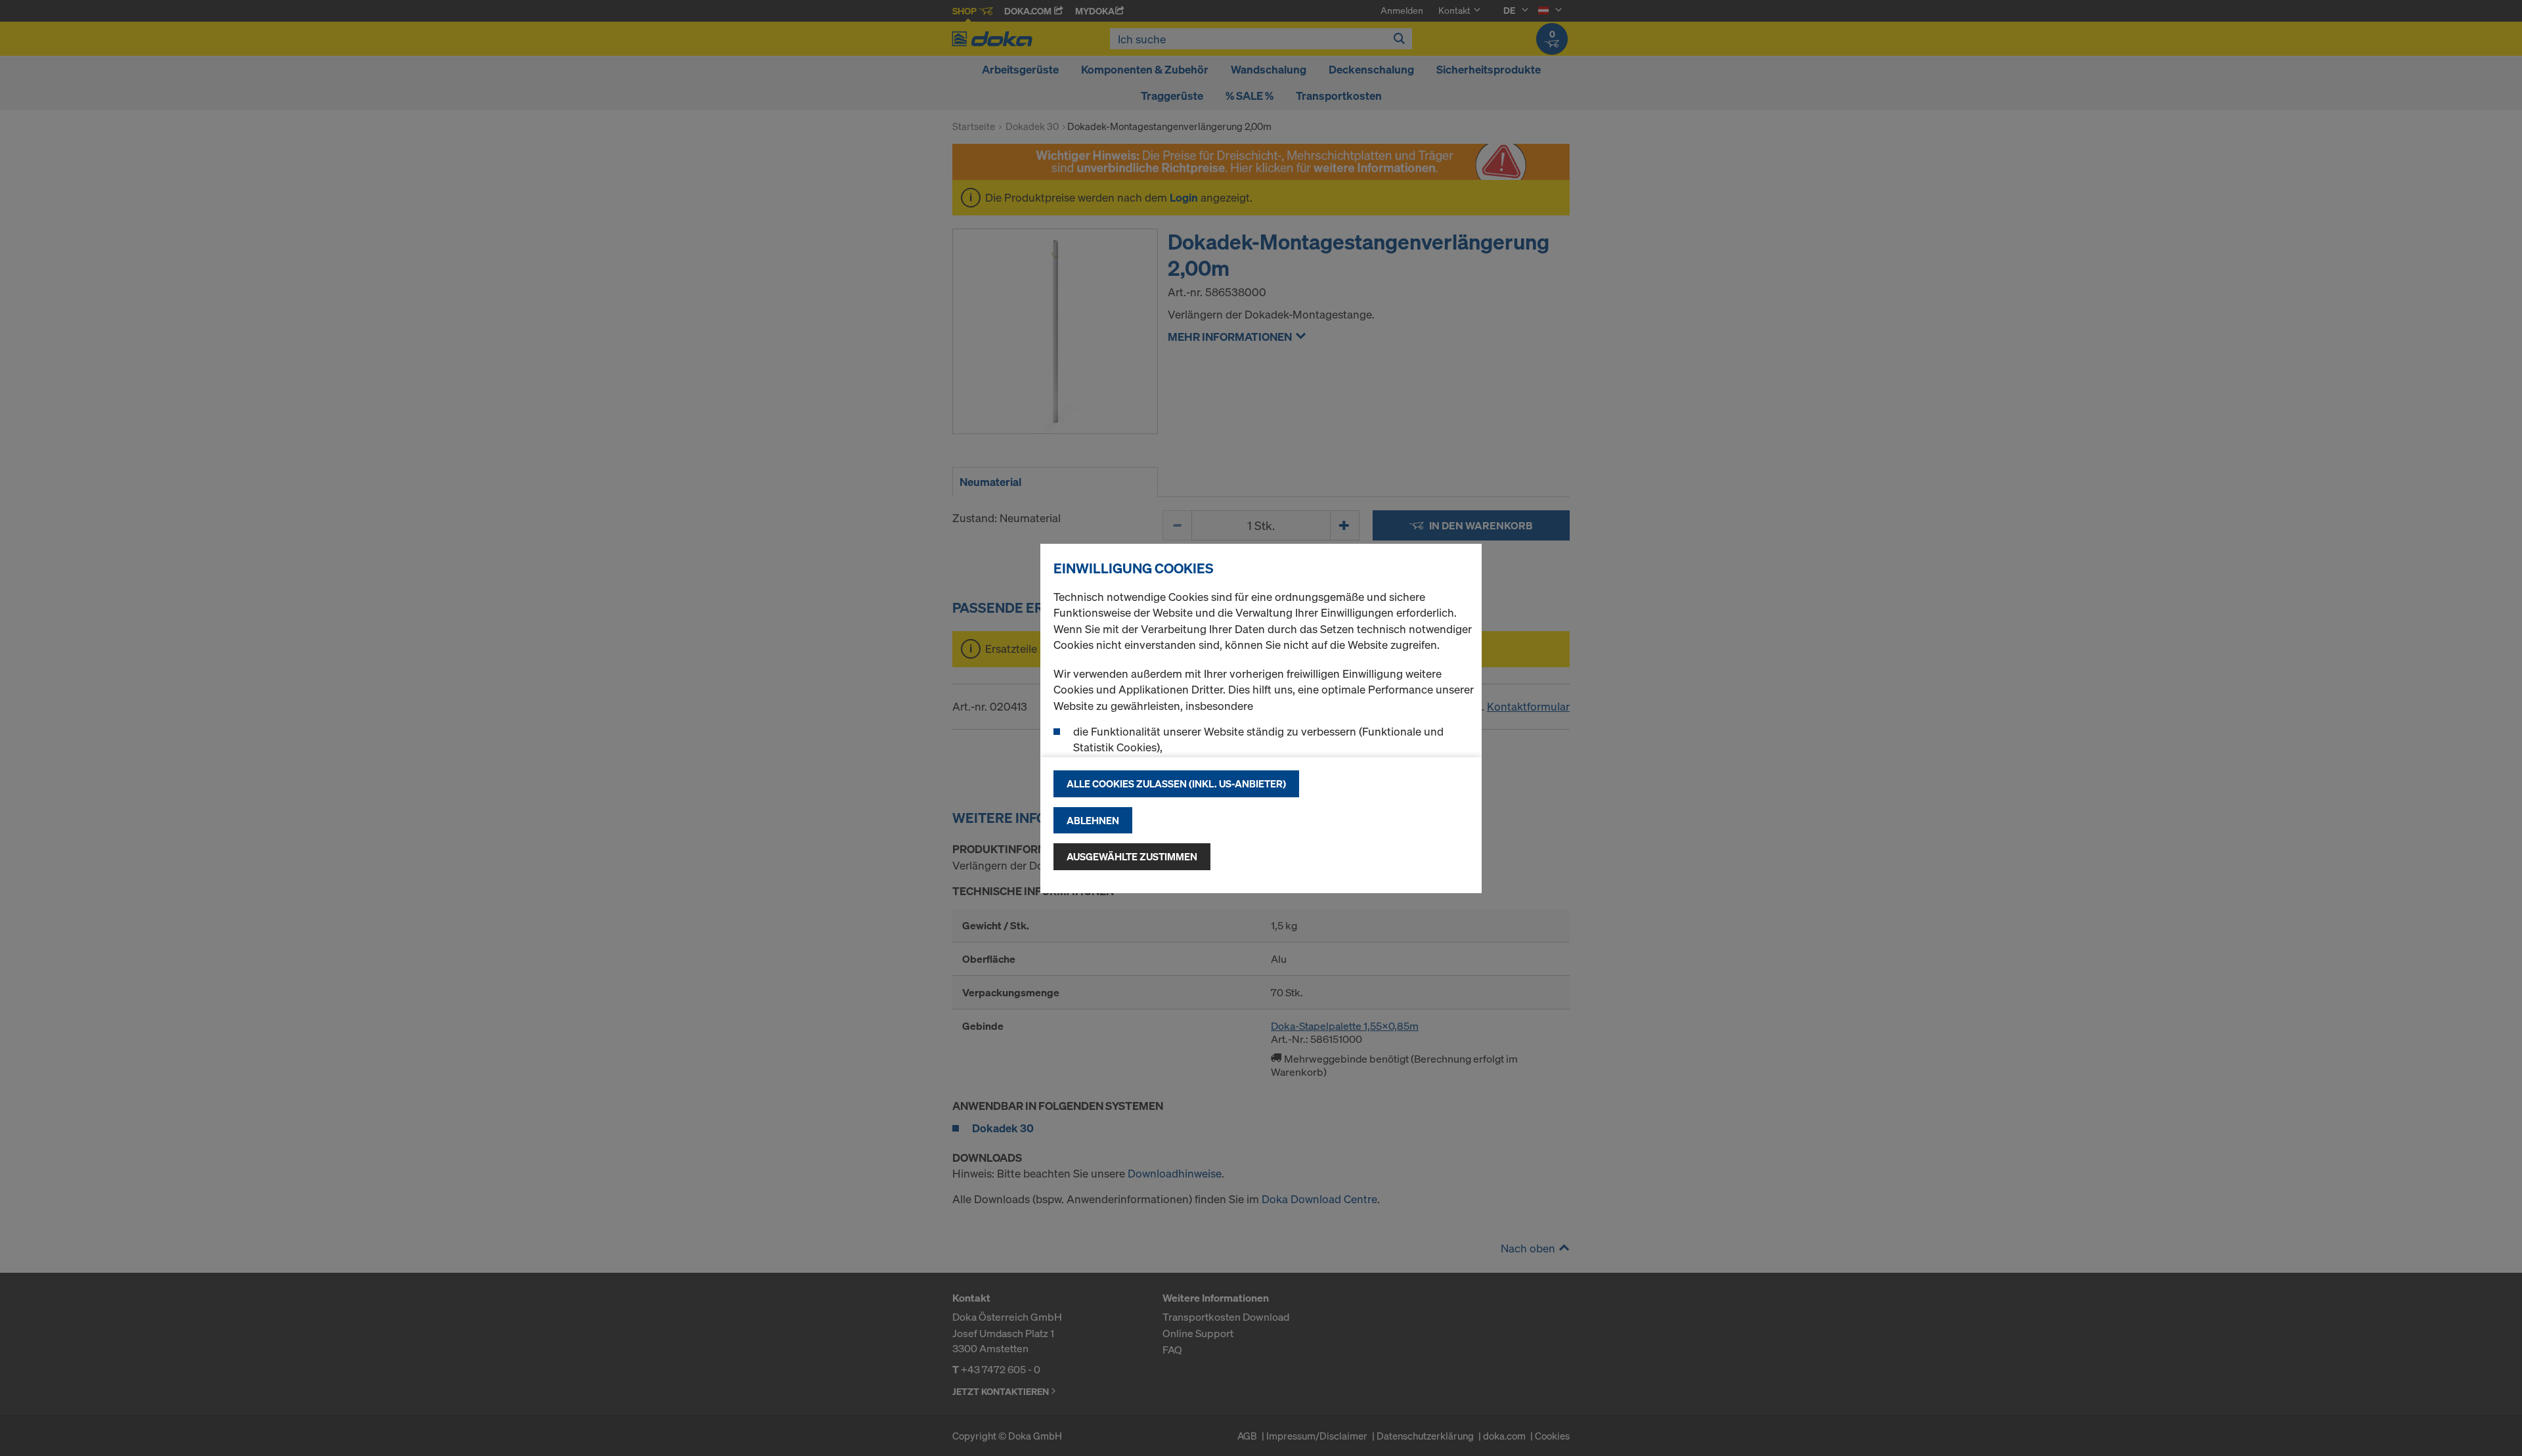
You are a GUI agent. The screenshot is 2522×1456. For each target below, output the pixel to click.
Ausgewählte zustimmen (1132, 856)
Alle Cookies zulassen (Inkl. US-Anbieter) (1176, 783)
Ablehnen (1093, 820)
